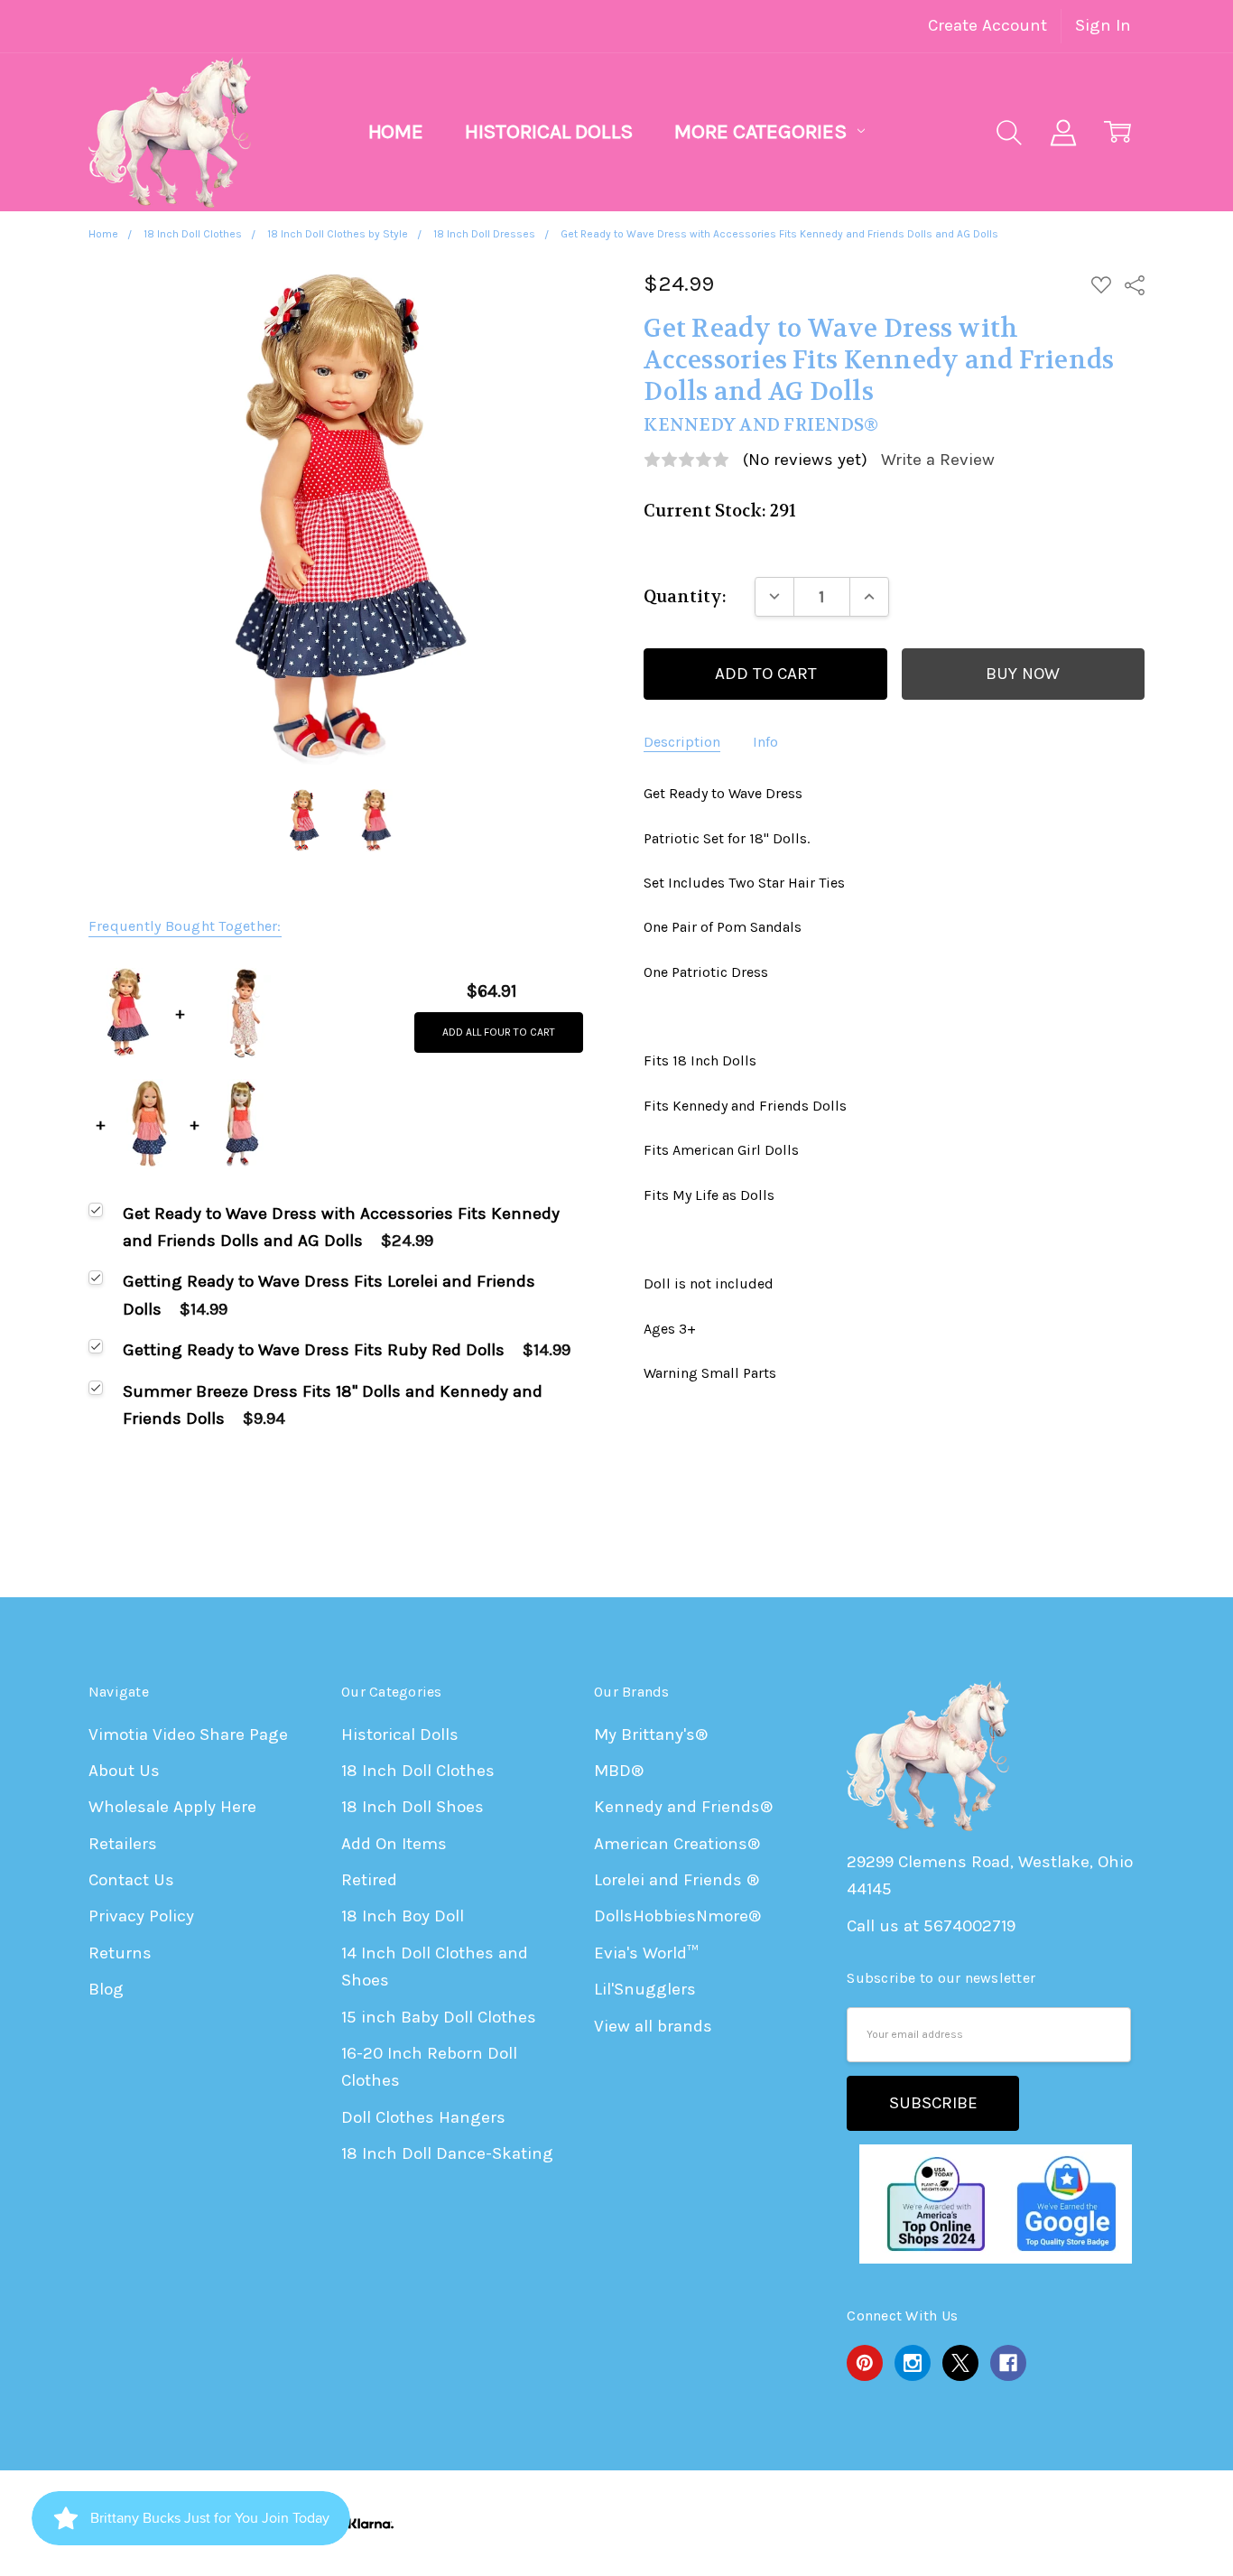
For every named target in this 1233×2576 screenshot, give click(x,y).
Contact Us (131, 1880)
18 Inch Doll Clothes (418, 1771)
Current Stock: (720, 511)
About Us (124, 1771)
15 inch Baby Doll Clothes (439, 2017)
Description (682, 742)
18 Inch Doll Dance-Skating (447, 2153)
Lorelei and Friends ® (677, 1880)
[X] (960, 2363)
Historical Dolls (549, 131)
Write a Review (938, 460)
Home (396, 131)
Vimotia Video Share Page (188, 1734)
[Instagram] (913, 2363)
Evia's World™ (646, 1953)
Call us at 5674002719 (931, 1926)
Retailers (123, 1844)
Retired (369, 1880)
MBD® (619, 1771)
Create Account (987, 25)
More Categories (762, 131)
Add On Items (394, 1844)
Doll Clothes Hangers (423, 2117)
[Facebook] (1008, 2363)
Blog (106, 1989)
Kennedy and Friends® (683, 1807)
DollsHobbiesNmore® (677, 1916)
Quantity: (685, 597)
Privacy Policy (141, 1916)
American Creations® (677, 1844)
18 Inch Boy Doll (403, 1916)
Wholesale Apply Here (172, 1807)
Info (765, 742)
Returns (120, 1953)
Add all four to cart (499, 1032)
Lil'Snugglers (645, 1989)
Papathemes (1095, 2523)
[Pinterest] (865, 2363)
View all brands (653, 2026)
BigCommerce (918, 2523)
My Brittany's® (651, 1734)
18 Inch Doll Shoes (413, 1807)
